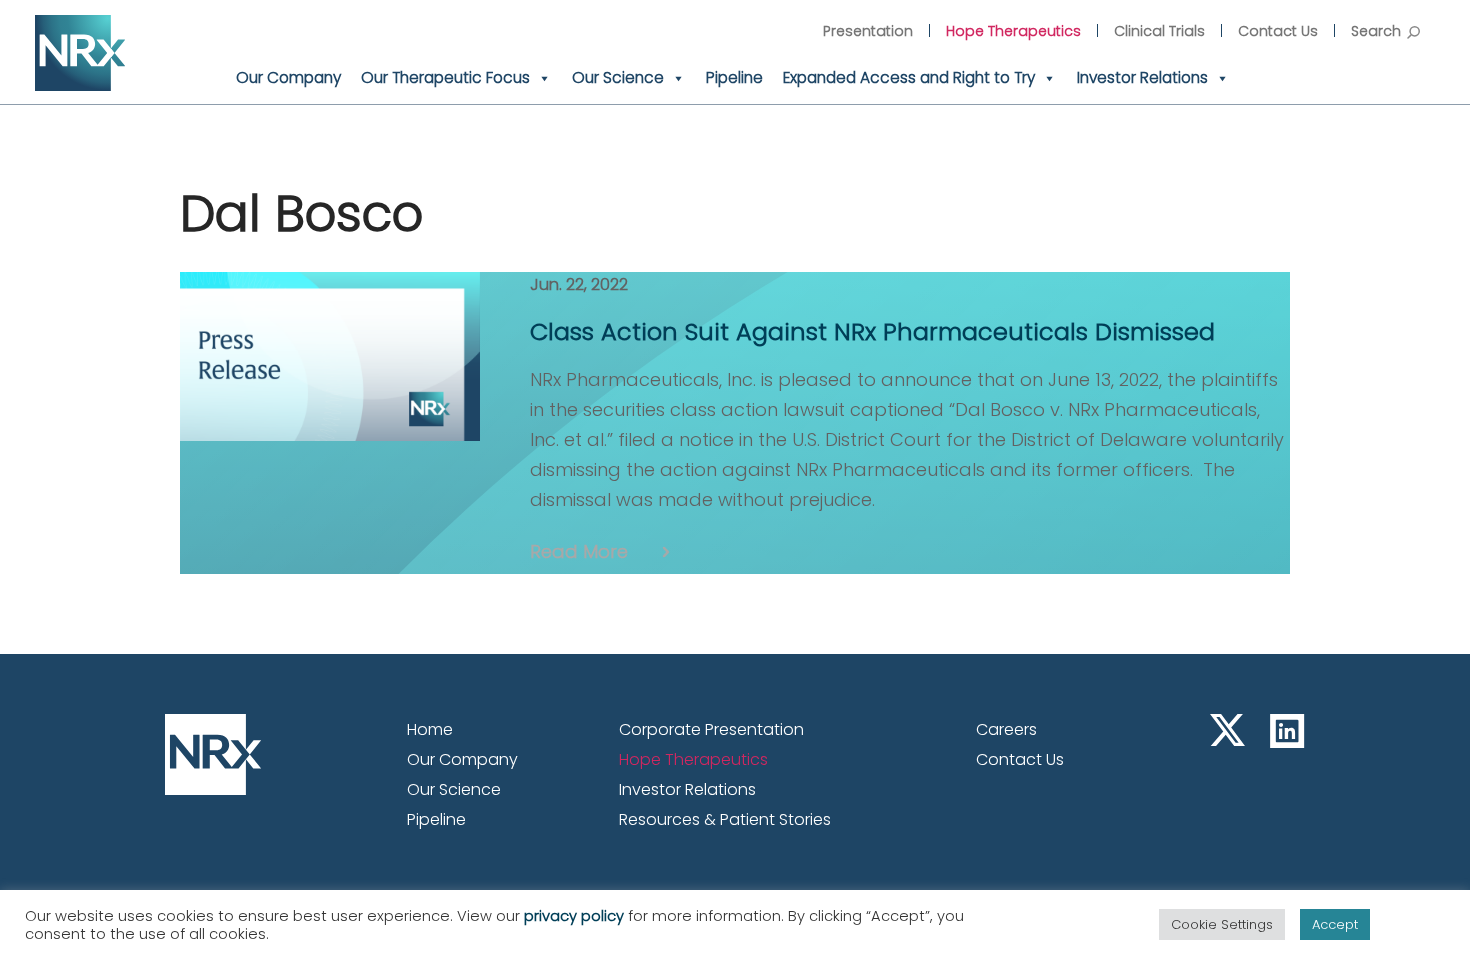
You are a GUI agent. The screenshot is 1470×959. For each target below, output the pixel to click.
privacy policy (574, 916)
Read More (579, 551)
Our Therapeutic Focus (445, 77)
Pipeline (734, 77)
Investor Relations (1142, 77)
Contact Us (1278, 31)
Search (1376, 31)
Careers (1006, 729)
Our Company (288, 77)
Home (430, 729)
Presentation (868, 31)
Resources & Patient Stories (725, 819)
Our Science (618, 77)
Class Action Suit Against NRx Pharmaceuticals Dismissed (872, 331)
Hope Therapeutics (1013, 31)
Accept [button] (1335, 924)
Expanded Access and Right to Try (909, 77)
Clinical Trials (1159, 31)
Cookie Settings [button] (1222, 924)
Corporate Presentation (711, 729)
